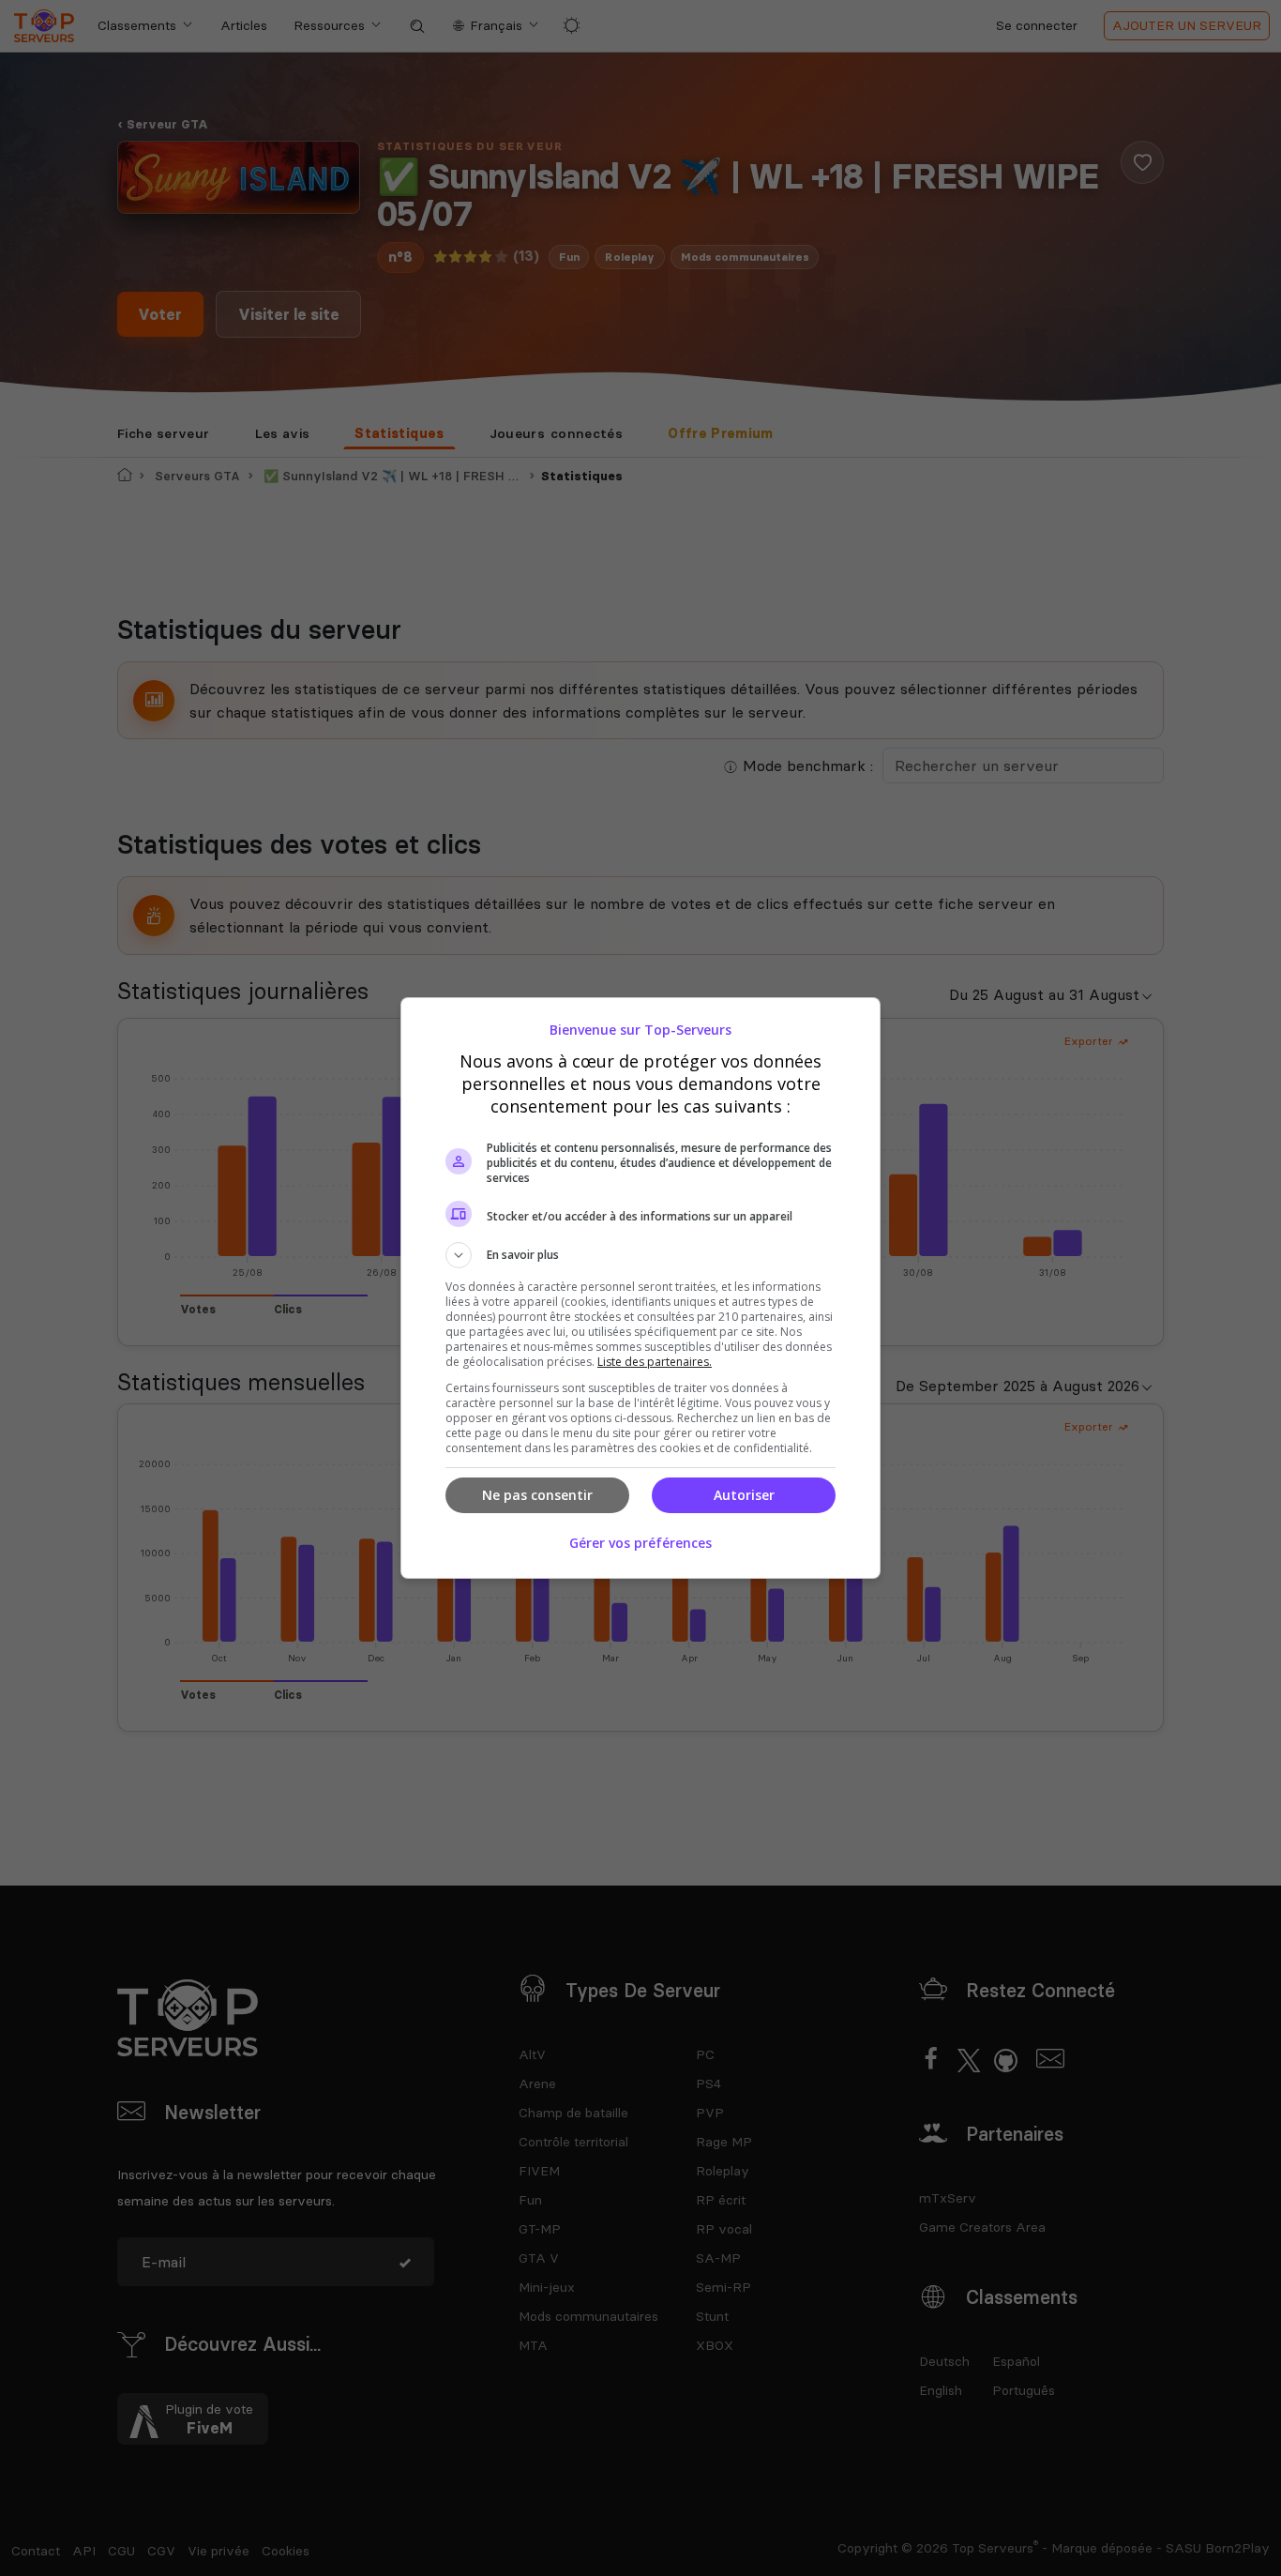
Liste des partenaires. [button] (655, 1362)
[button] (640, 1255)
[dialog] (640, 1288)
